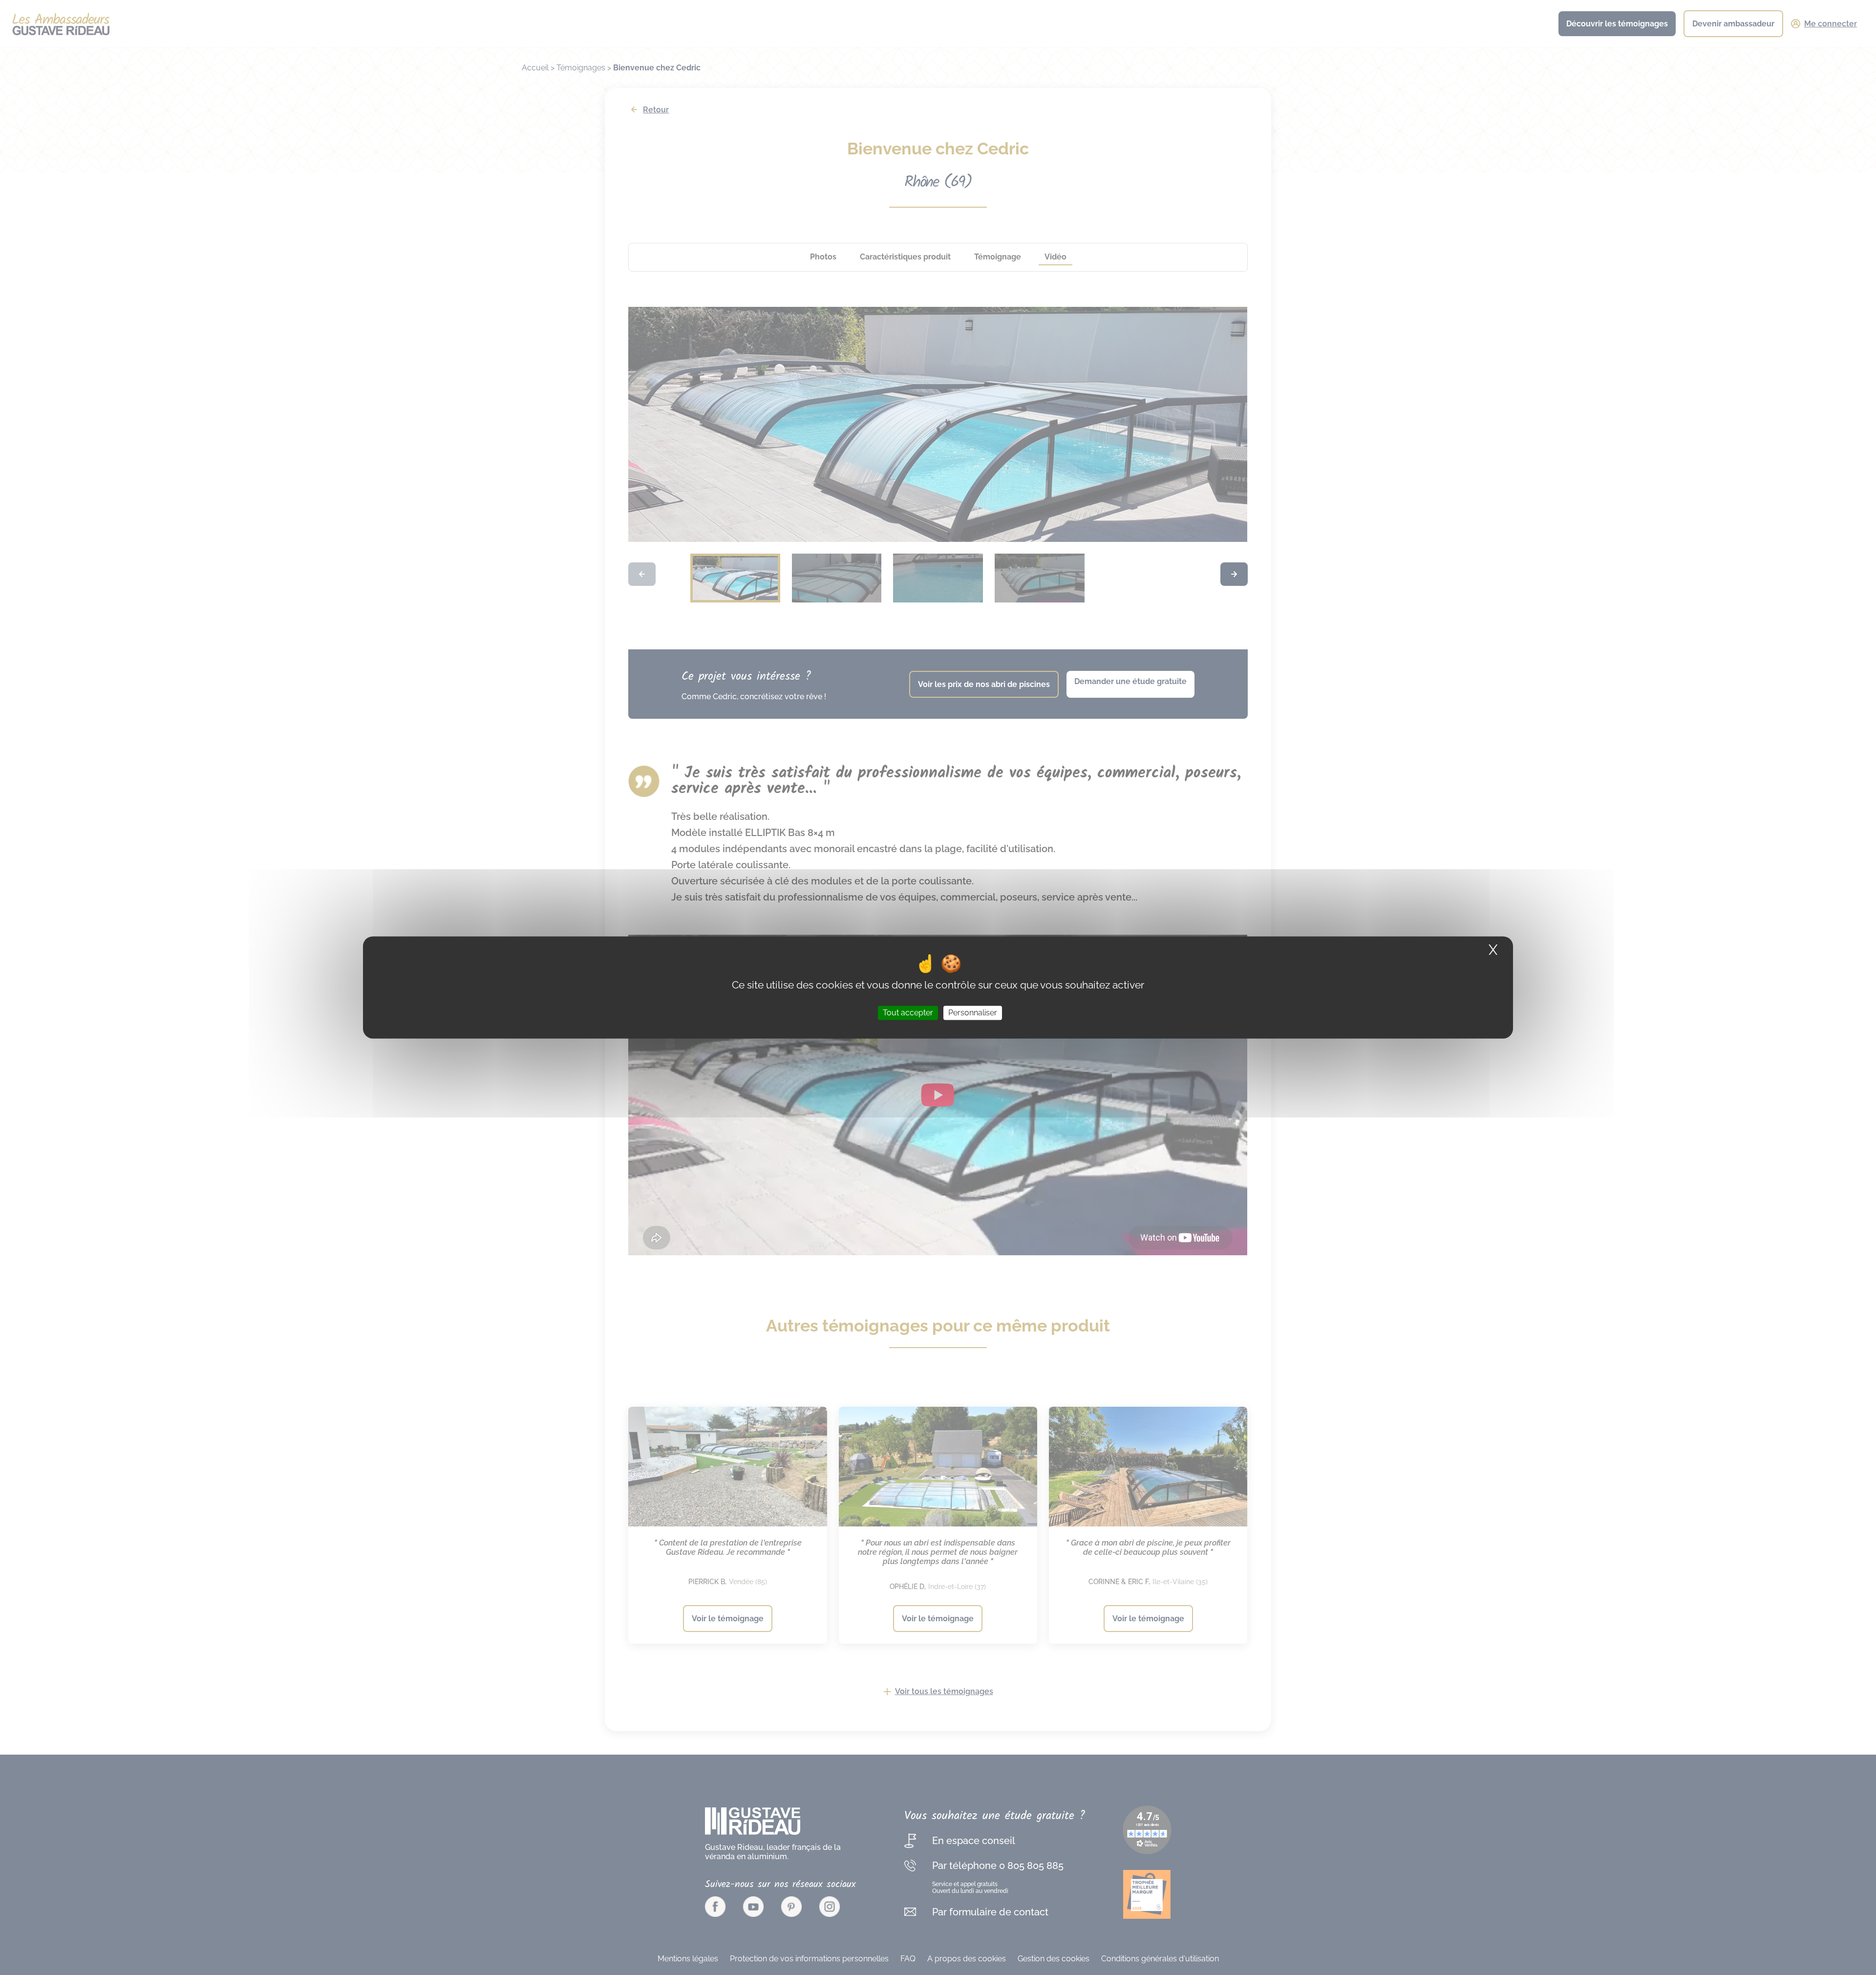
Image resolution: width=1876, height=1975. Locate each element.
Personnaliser (973, 1013)
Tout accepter (908, 1013)
